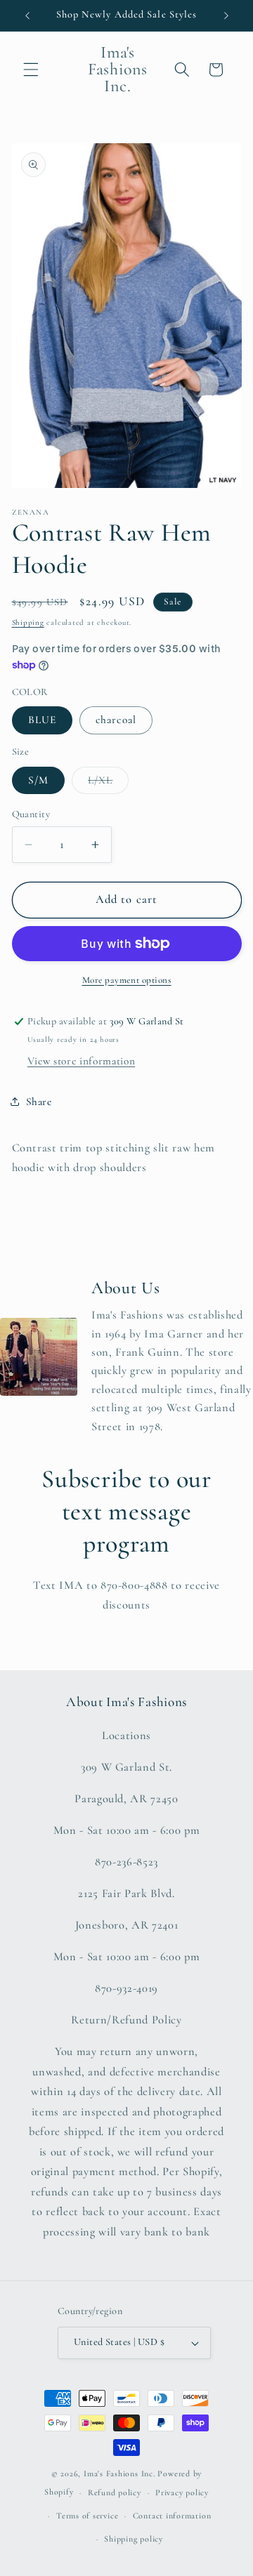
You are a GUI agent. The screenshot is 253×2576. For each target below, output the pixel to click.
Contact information (172, 2516)
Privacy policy (182, 2492)
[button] (31, 70)
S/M (38, 780)
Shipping (28, 622)
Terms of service (87, 2516)
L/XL (108, 784)
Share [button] (39, 1102)
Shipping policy (134, 2539)
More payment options (127, 980)
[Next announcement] (226, 15)
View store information (82, 1061)
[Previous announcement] (27, 15)
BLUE (42, 720)
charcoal (116, 720)
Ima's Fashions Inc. (119, 2473)
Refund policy (115, 2492)
